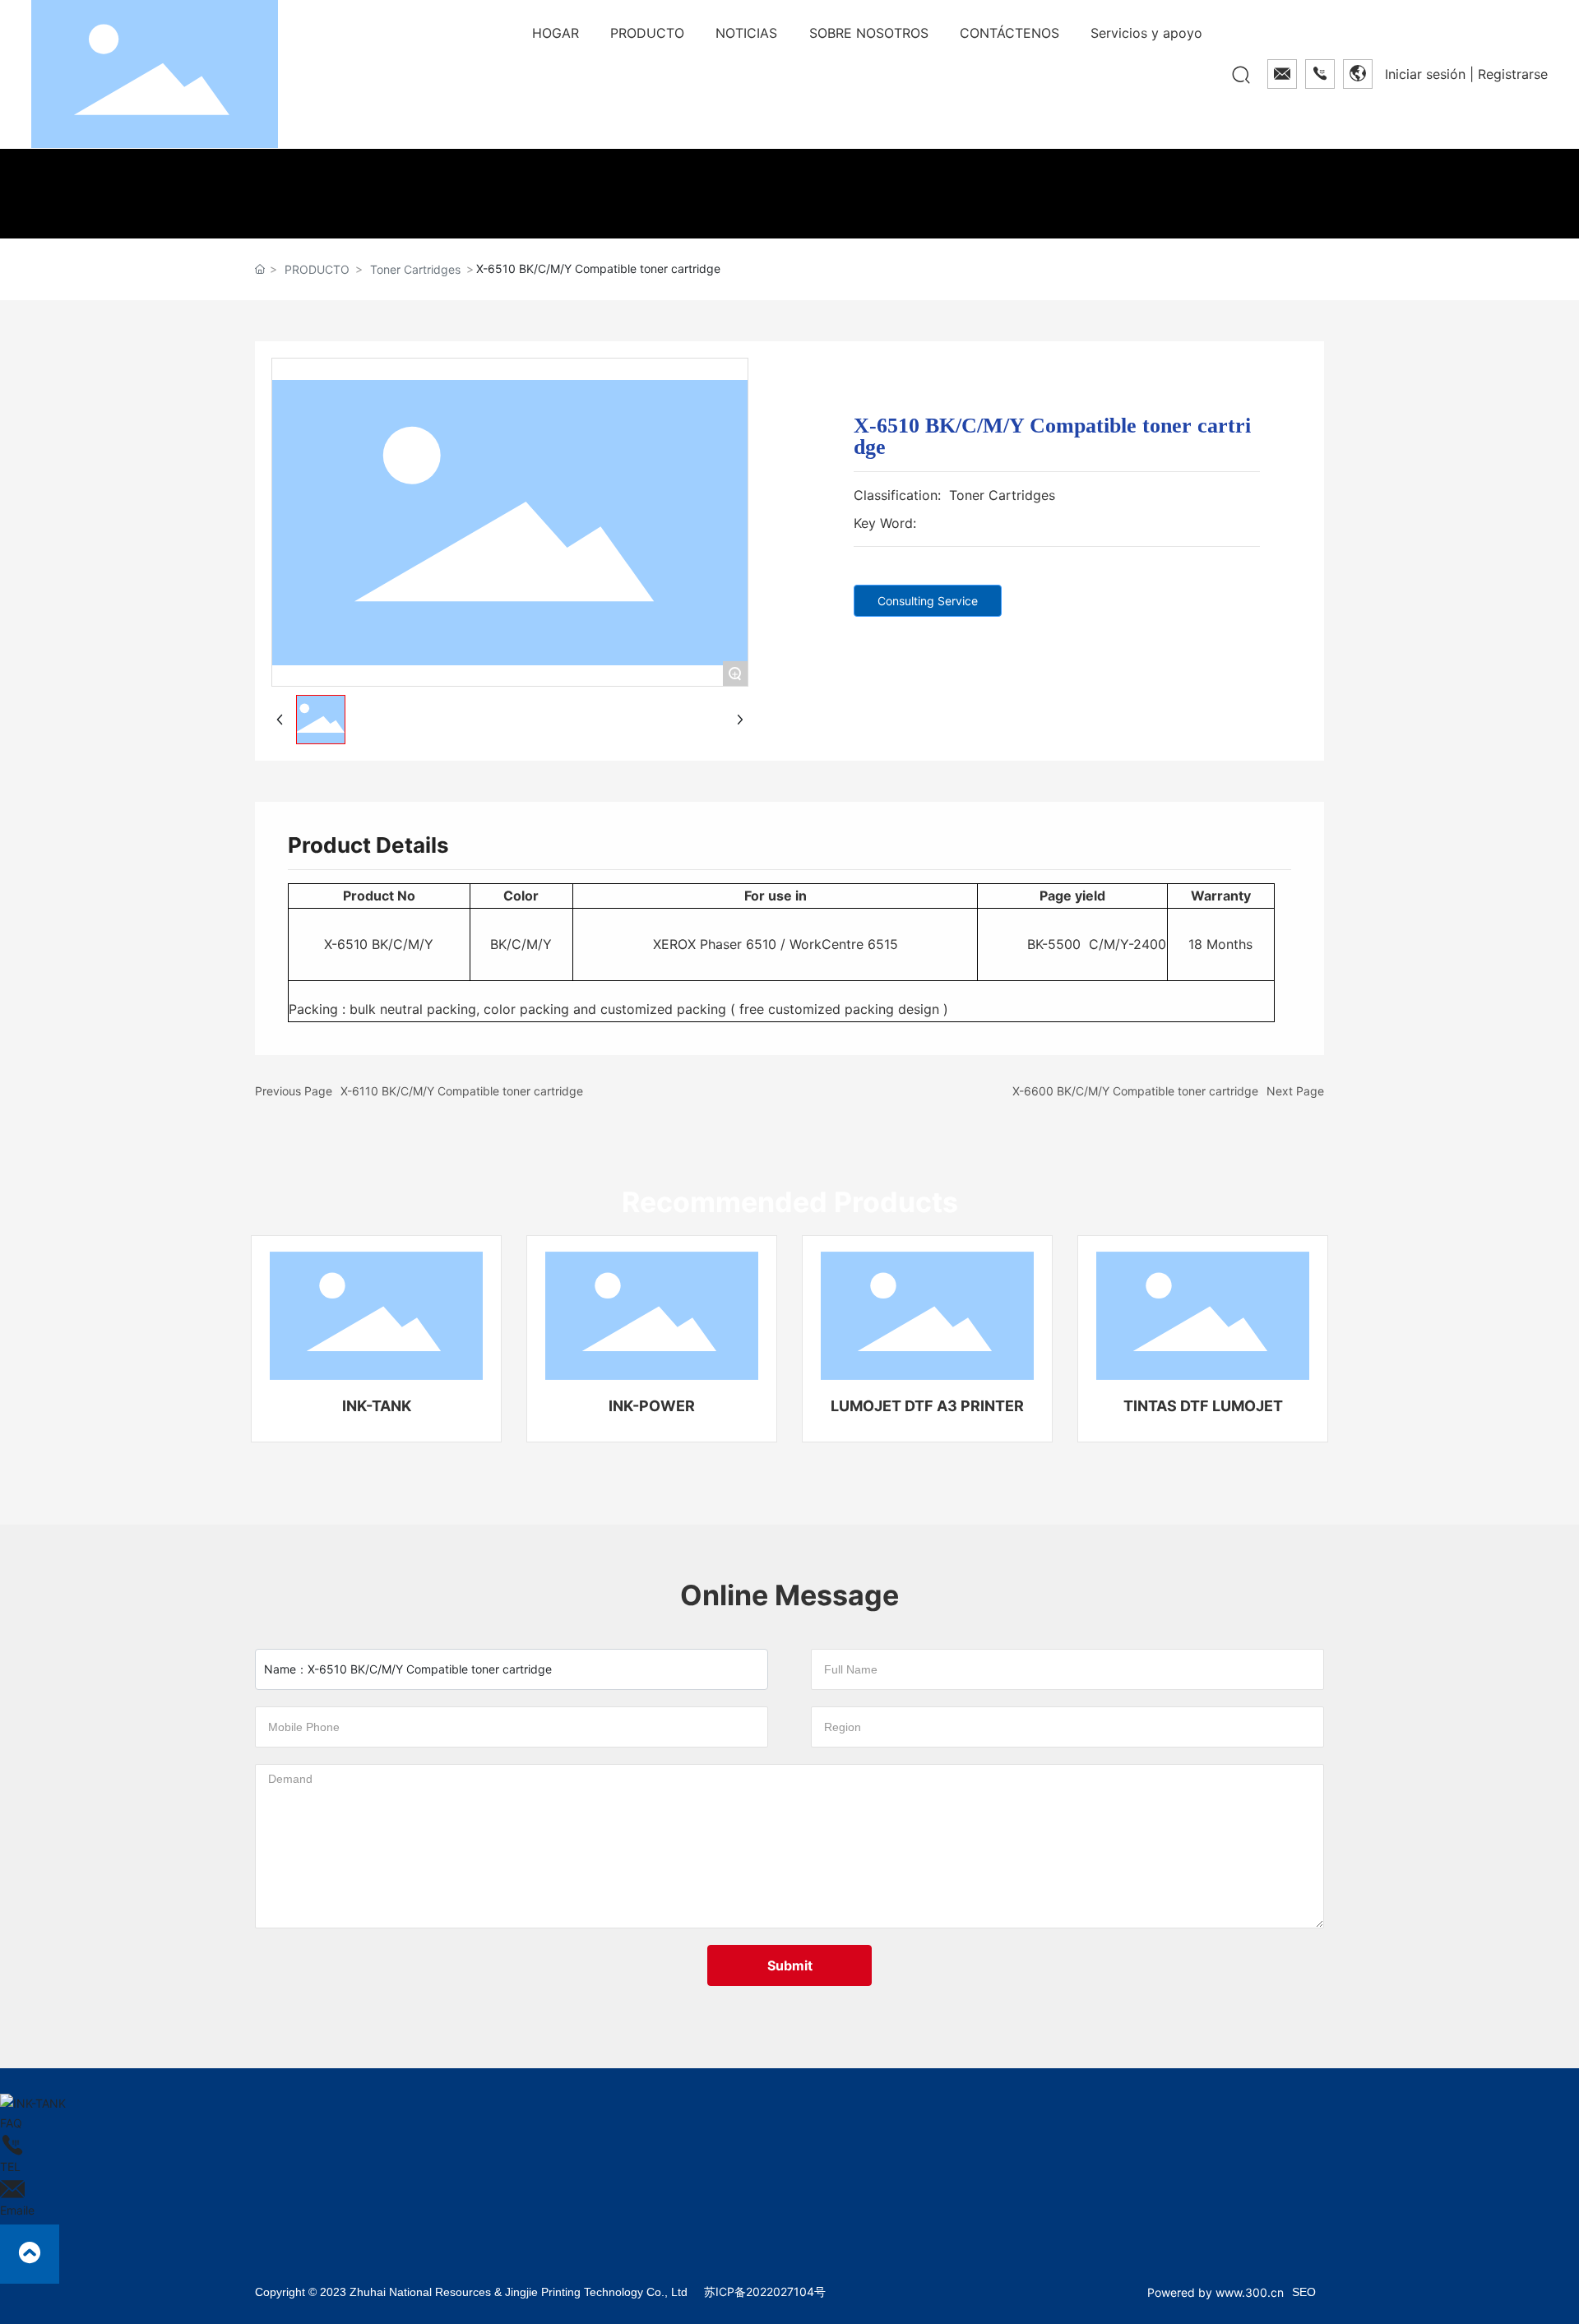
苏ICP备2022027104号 (765, 2292)
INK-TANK (377, 1406)
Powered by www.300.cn (1216, 2292)
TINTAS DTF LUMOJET (1203, 1406)
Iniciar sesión (1427, 74)
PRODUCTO (317, 269)
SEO (1304, 2292)
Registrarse (1513, 74)
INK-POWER (652, 1406)
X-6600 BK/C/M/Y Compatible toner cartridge (1135, 1091)
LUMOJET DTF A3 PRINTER (927, 1406)
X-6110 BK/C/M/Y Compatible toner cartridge (462, 1091)
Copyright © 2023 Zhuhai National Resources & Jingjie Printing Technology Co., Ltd (471, 2292)
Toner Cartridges (415, 269)
